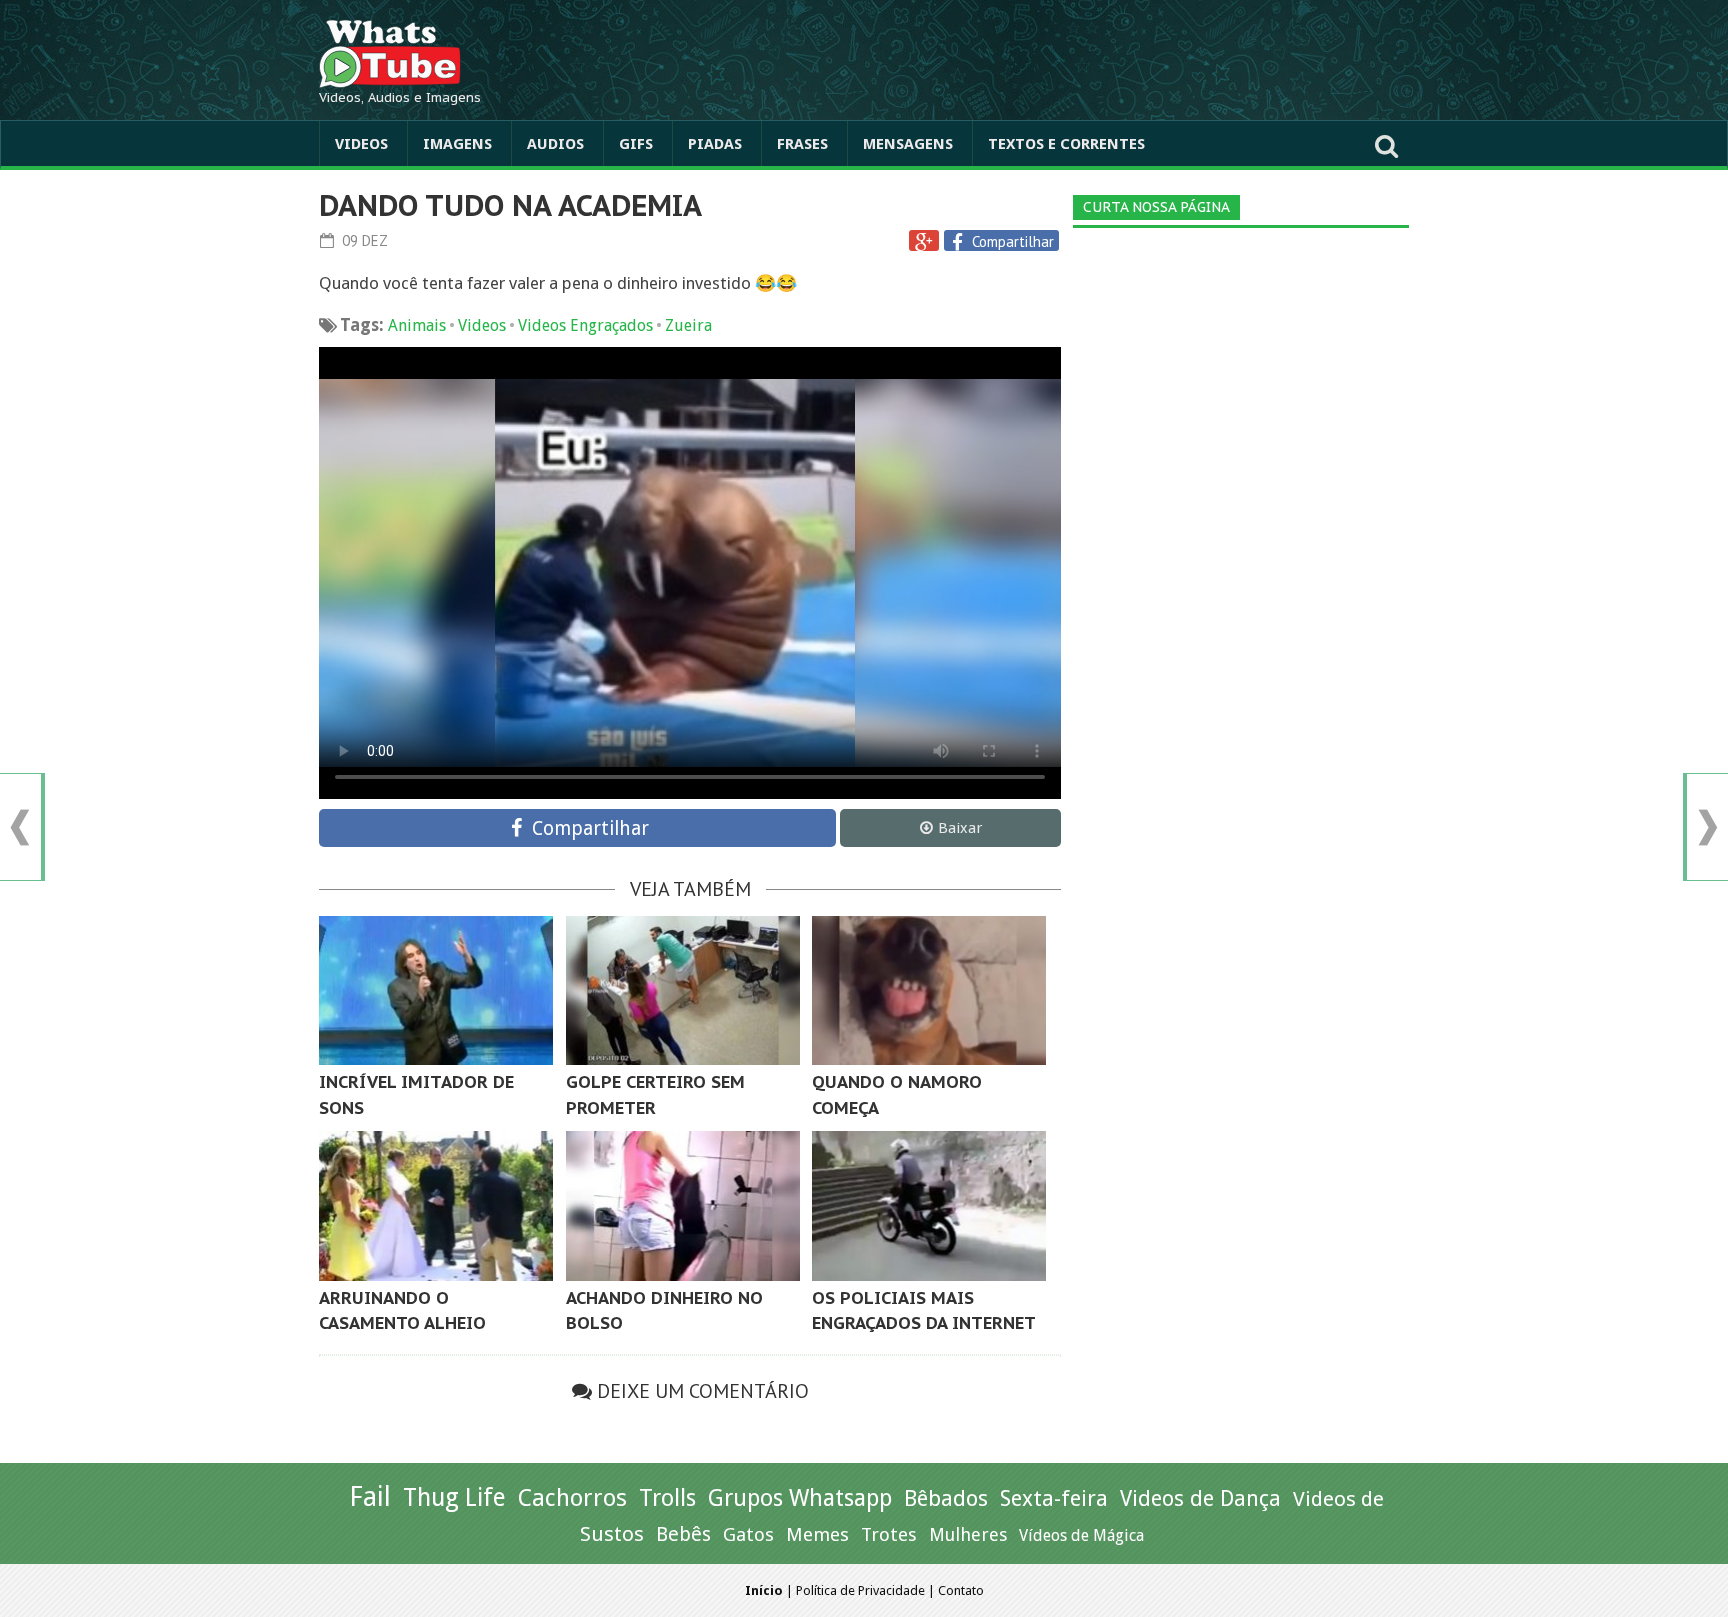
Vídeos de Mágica (1081, 1535)
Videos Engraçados (585, 325)
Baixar (960, 828)
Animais (417, 325)
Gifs (636, 144)
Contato (961, 1590)
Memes (817, 1534)
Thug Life (454, 1497)
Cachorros (572, 1498)
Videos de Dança (1200, 1498)
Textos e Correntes (1066, 144)
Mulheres (968, 1534)
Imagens (457, 144)
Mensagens (908, 144)
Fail (370, 1496)
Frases (802, 144)
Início (764, 1590)
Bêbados (946, 1498)
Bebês (683, 1534)
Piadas (715, 144)
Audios (555, 144)
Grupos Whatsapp (800, 1498)
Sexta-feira (1054, 1498)
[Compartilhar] (960, 242)
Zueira (688, 325)
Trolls (667, 1498)
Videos (361, 144)
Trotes (889, 1534)
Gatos (748, 1534)
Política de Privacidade (860, 1590)
